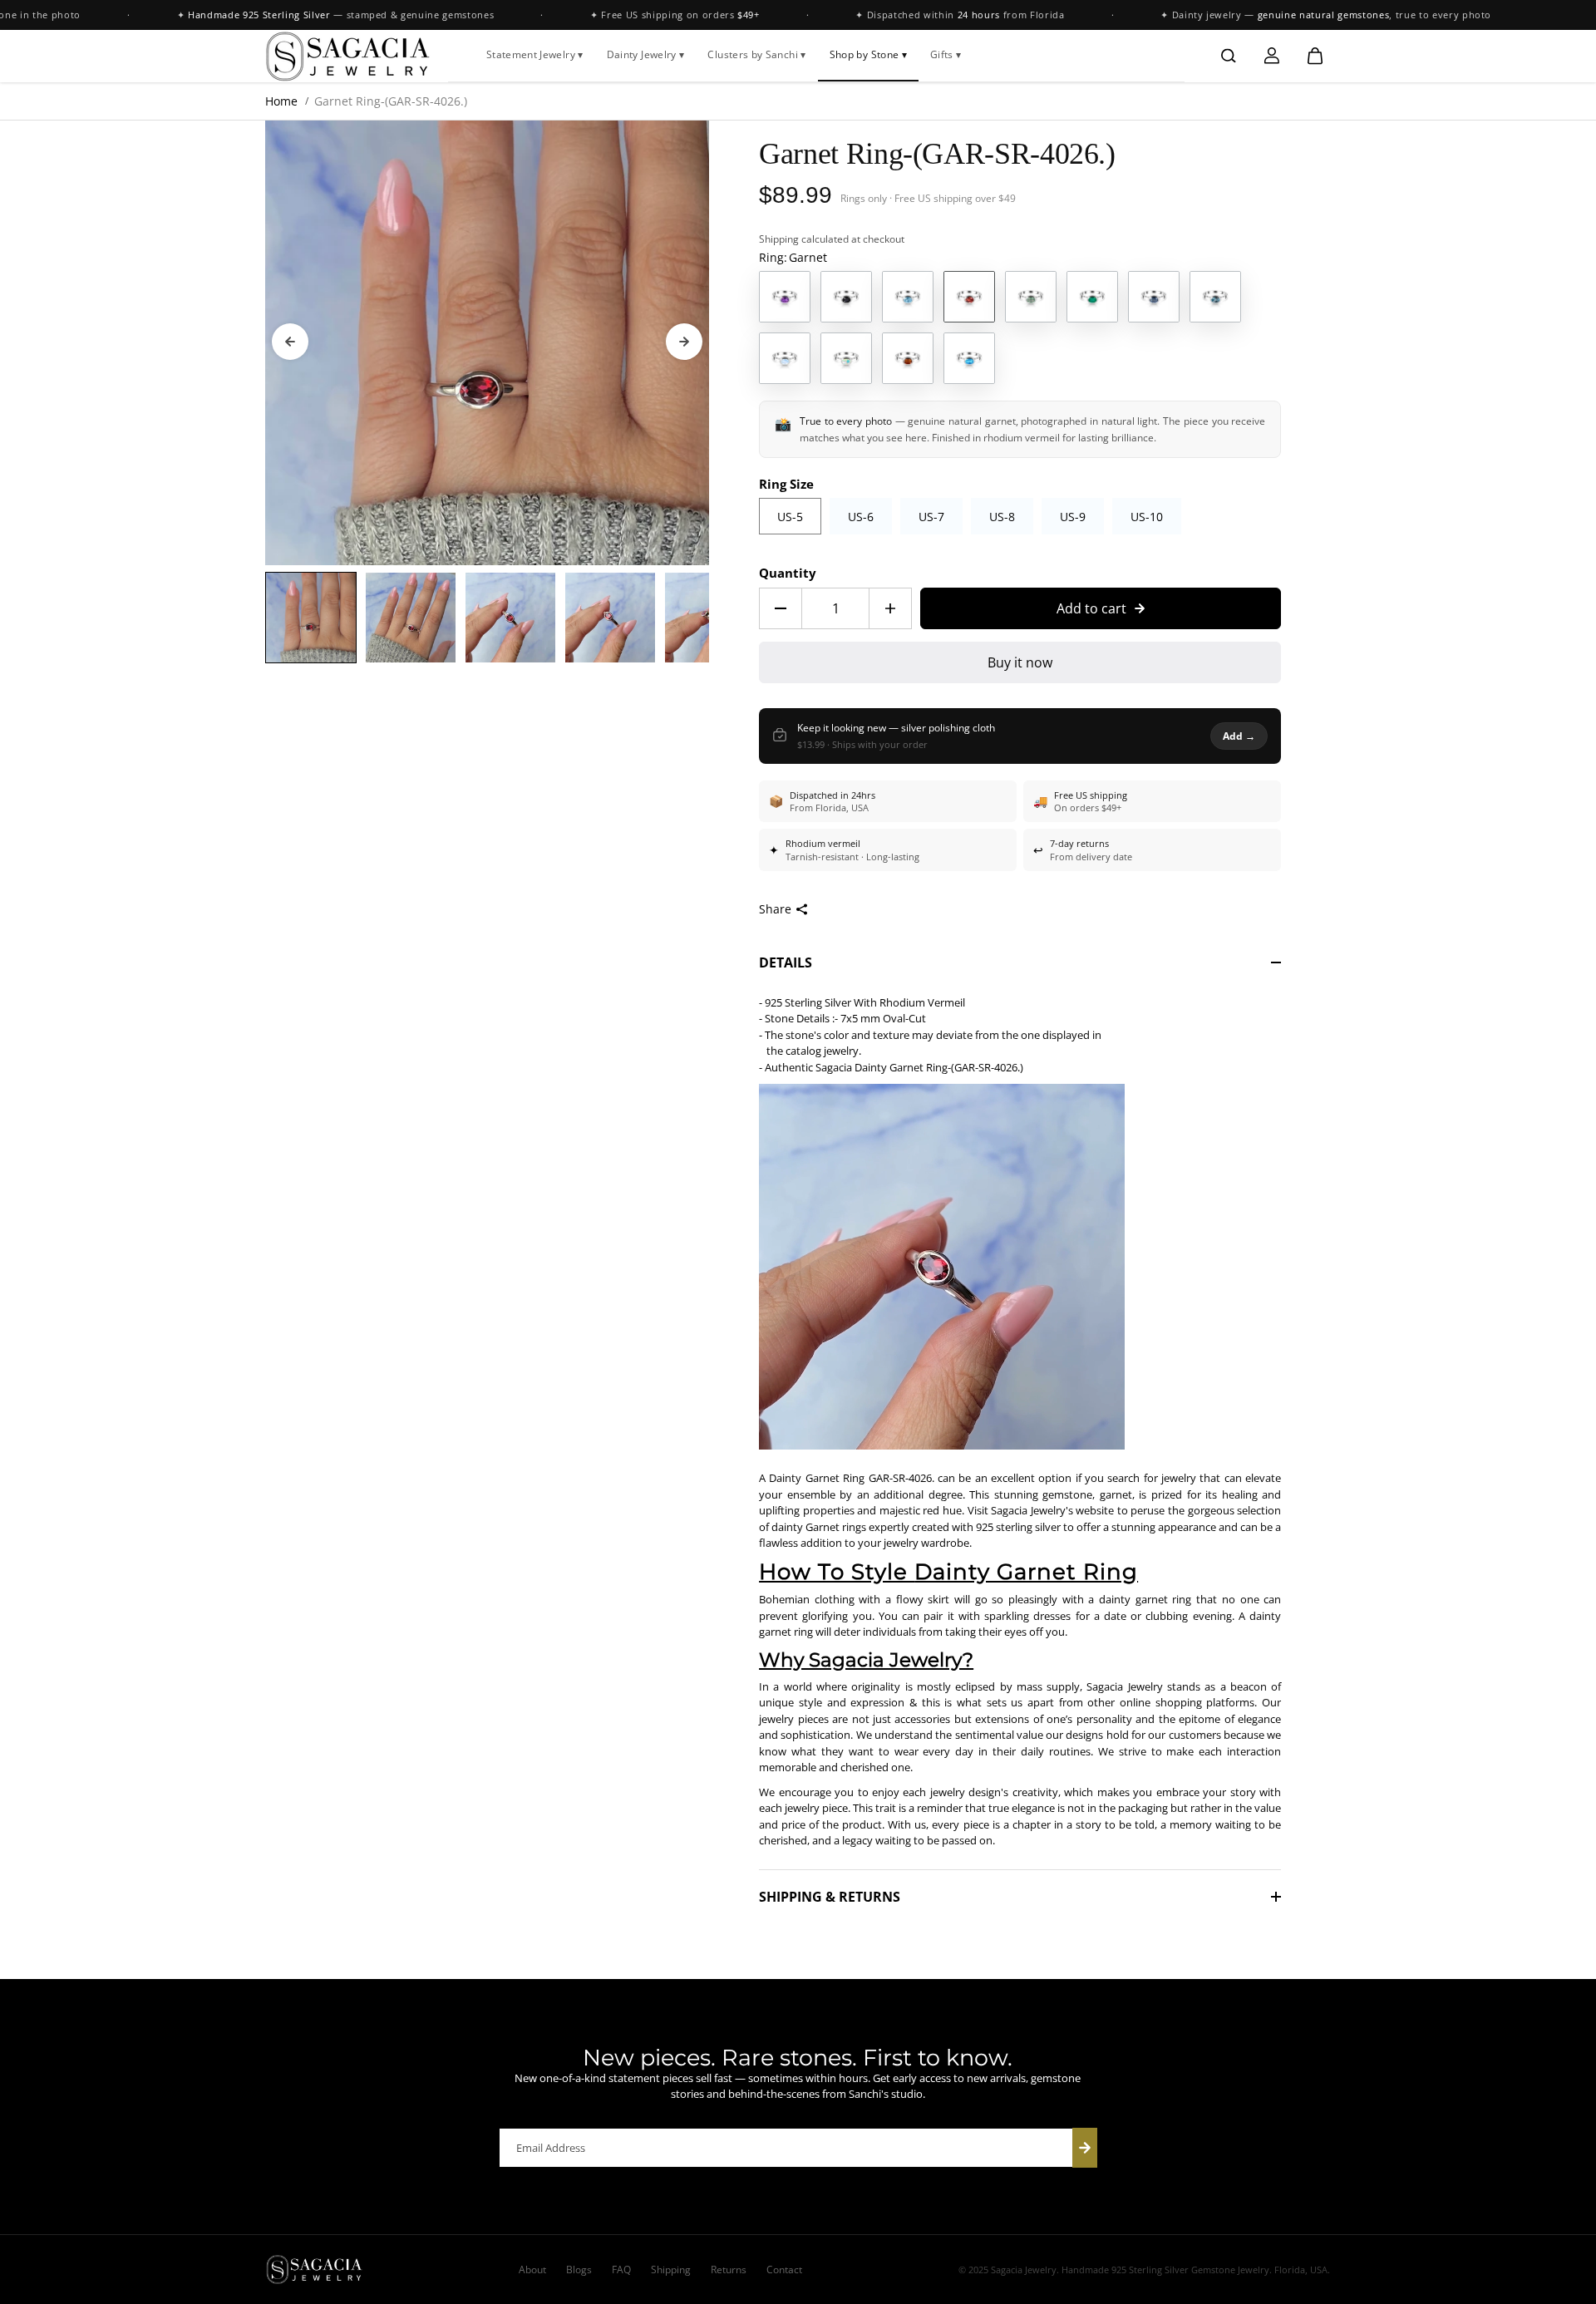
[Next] (684, 342)
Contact (784, 2270)
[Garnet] (969, 297)
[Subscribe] (1085, 2148)
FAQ (621, 2270)
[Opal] (846, 358)
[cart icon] (1315, 56)
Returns (729, 2270)
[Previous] (290, 342)
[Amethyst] (785, 297)
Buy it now (1020, 662)
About (532, 2270)
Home (281, 101)
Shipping (779, 239)
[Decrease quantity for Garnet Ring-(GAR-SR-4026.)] (781, 608)
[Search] (1229, 56)
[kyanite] (1154, 297)
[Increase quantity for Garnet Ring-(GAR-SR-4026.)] (890, 608)
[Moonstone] (785, 358)
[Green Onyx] (1092, 297)
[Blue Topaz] (908, 297)
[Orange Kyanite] (908, 358)
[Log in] (1272, 56)
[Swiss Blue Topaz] (969, 358)
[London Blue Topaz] (1215, 297)
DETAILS (786, 962)
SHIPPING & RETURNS (830, 1897)
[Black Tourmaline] (846, 297)
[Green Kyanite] (1031, 297)
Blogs (579, 2270)
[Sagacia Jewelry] (348, 56)
